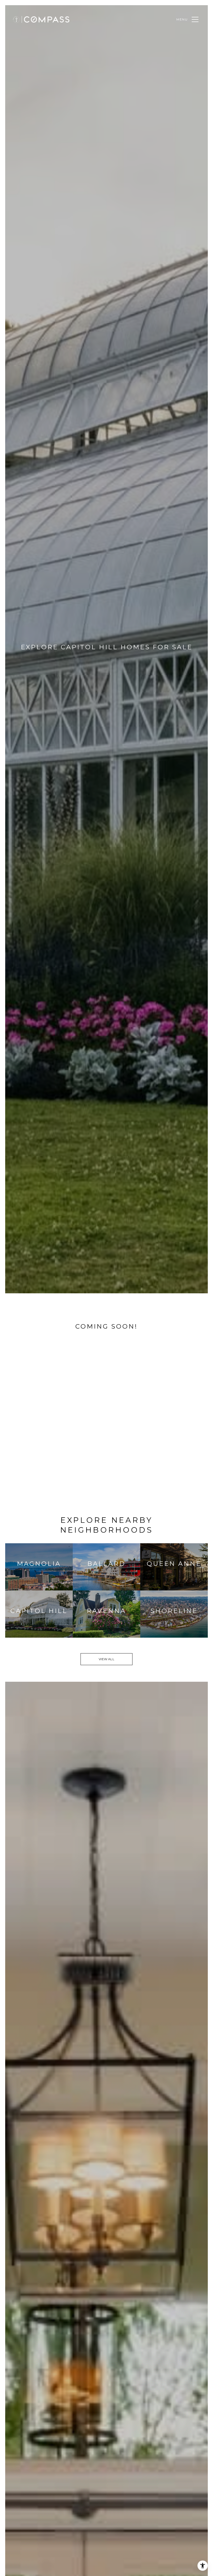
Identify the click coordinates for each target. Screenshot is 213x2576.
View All (106, 1659)
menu (182, 19)
